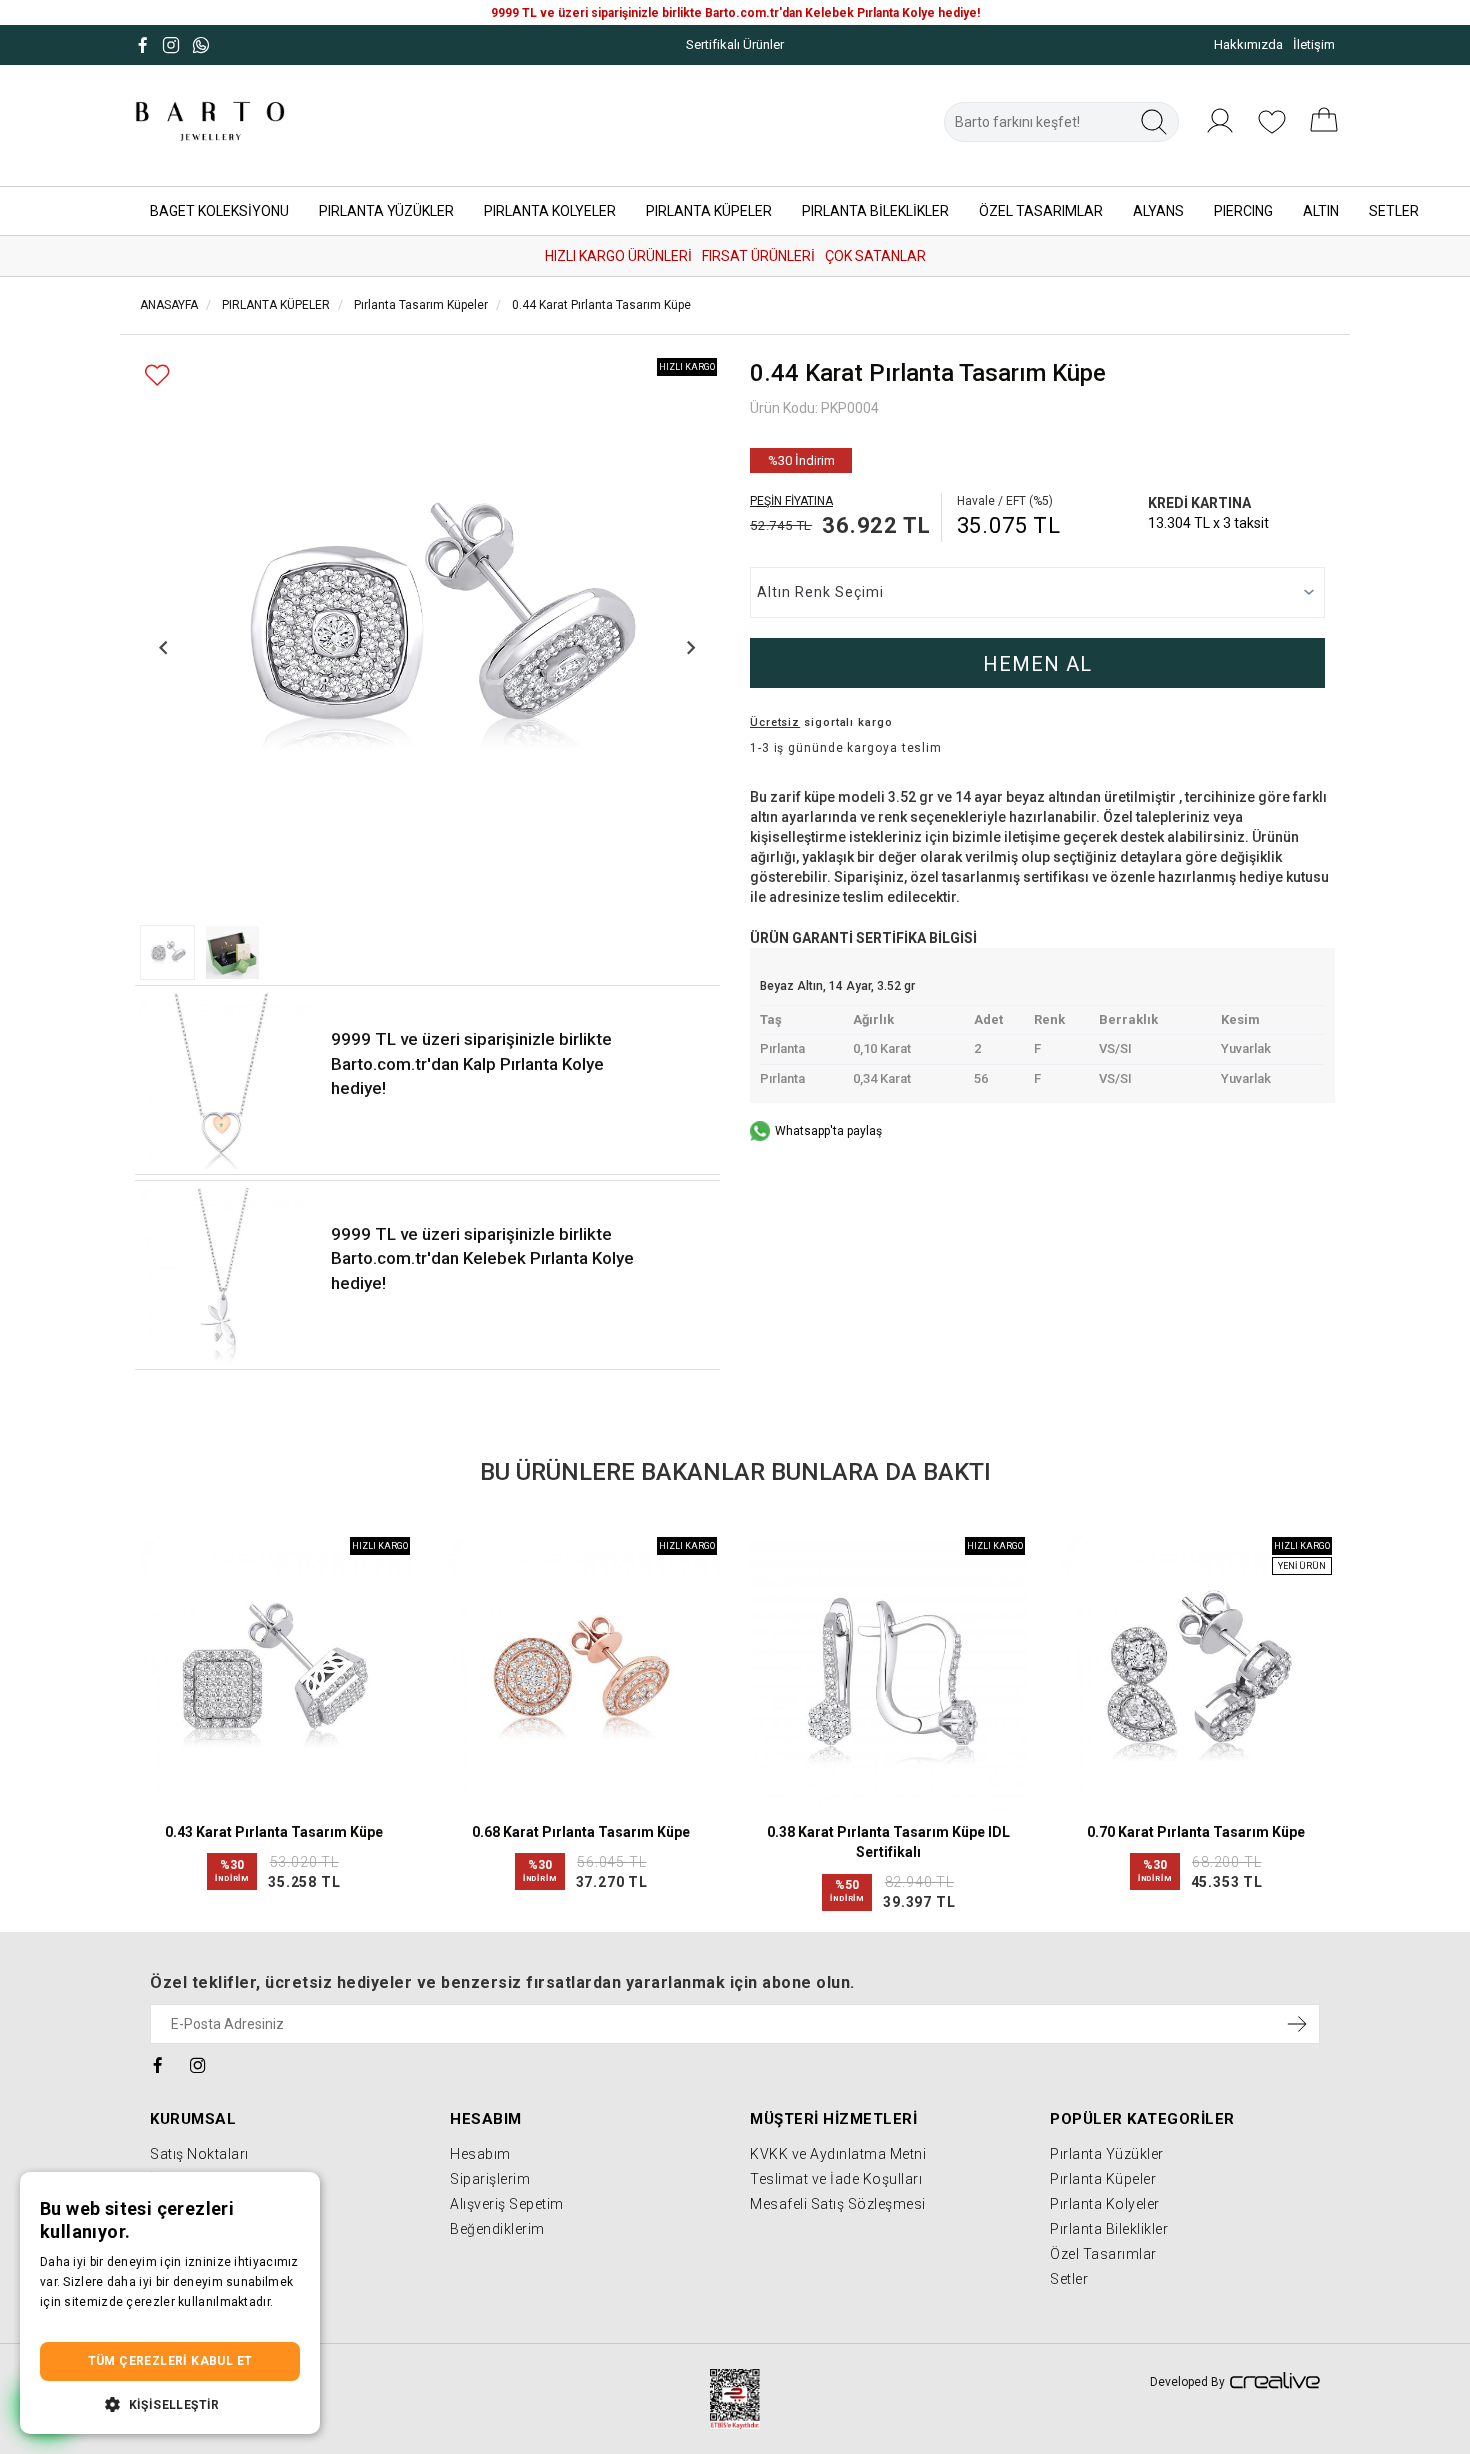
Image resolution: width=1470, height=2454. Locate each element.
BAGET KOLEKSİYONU (219, 211)
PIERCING (1243, 211)
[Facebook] (158, 2063)
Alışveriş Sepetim (507, 2204)
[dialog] (170, 2303)
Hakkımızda (1248, 44)
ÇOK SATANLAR (875, 256)
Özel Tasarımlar (1103, 2254)
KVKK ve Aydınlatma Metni (838, 2154)
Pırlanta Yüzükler (1107, 2154)
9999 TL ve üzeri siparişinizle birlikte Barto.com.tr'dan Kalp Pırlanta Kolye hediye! (471, 1063)
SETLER (1394, 211)
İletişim (1314, 44)
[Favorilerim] (1272, 132)
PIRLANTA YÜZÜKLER (386, 211)
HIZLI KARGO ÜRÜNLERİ (618, 256)
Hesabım (480, 2154)
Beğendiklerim (497, 2229)
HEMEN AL (1037, 664)
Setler (1069, 2279)
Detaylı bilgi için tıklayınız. (115, 2322)
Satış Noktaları (199, 2154)
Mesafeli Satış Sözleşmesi (838, 2204)
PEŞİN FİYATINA (791, 501)
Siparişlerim (490, 2179)
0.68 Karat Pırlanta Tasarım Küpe (581, 1832)
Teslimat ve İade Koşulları (836, 2179)
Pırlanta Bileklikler (1109, 2229)
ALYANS (1158, 211)
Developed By (1187, 2382)
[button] (167, 952)
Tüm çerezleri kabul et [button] (170, 2361)
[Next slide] (690, 647)
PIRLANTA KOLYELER (550, 211)
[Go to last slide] (164, 647)
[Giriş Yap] (1220, 132)
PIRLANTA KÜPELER (709, 211)
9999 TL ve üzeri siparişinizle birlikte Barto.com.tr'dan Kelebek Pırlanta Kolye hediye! (482, 1258)
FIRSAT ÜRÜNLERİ (758, 256)
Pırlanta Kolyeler (1105, 2204)
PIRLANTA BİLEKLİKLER (875, 211)
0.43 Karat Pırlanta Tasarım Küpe (274, 1832)
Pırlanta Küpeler (1103, 2179)
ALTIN (1321, 211)
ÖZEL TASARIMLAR (1041, 211)
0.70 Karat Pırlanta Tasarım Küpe (1196, 1832)
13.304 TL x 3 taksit (1208, 523)
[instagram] (198, 2063)
